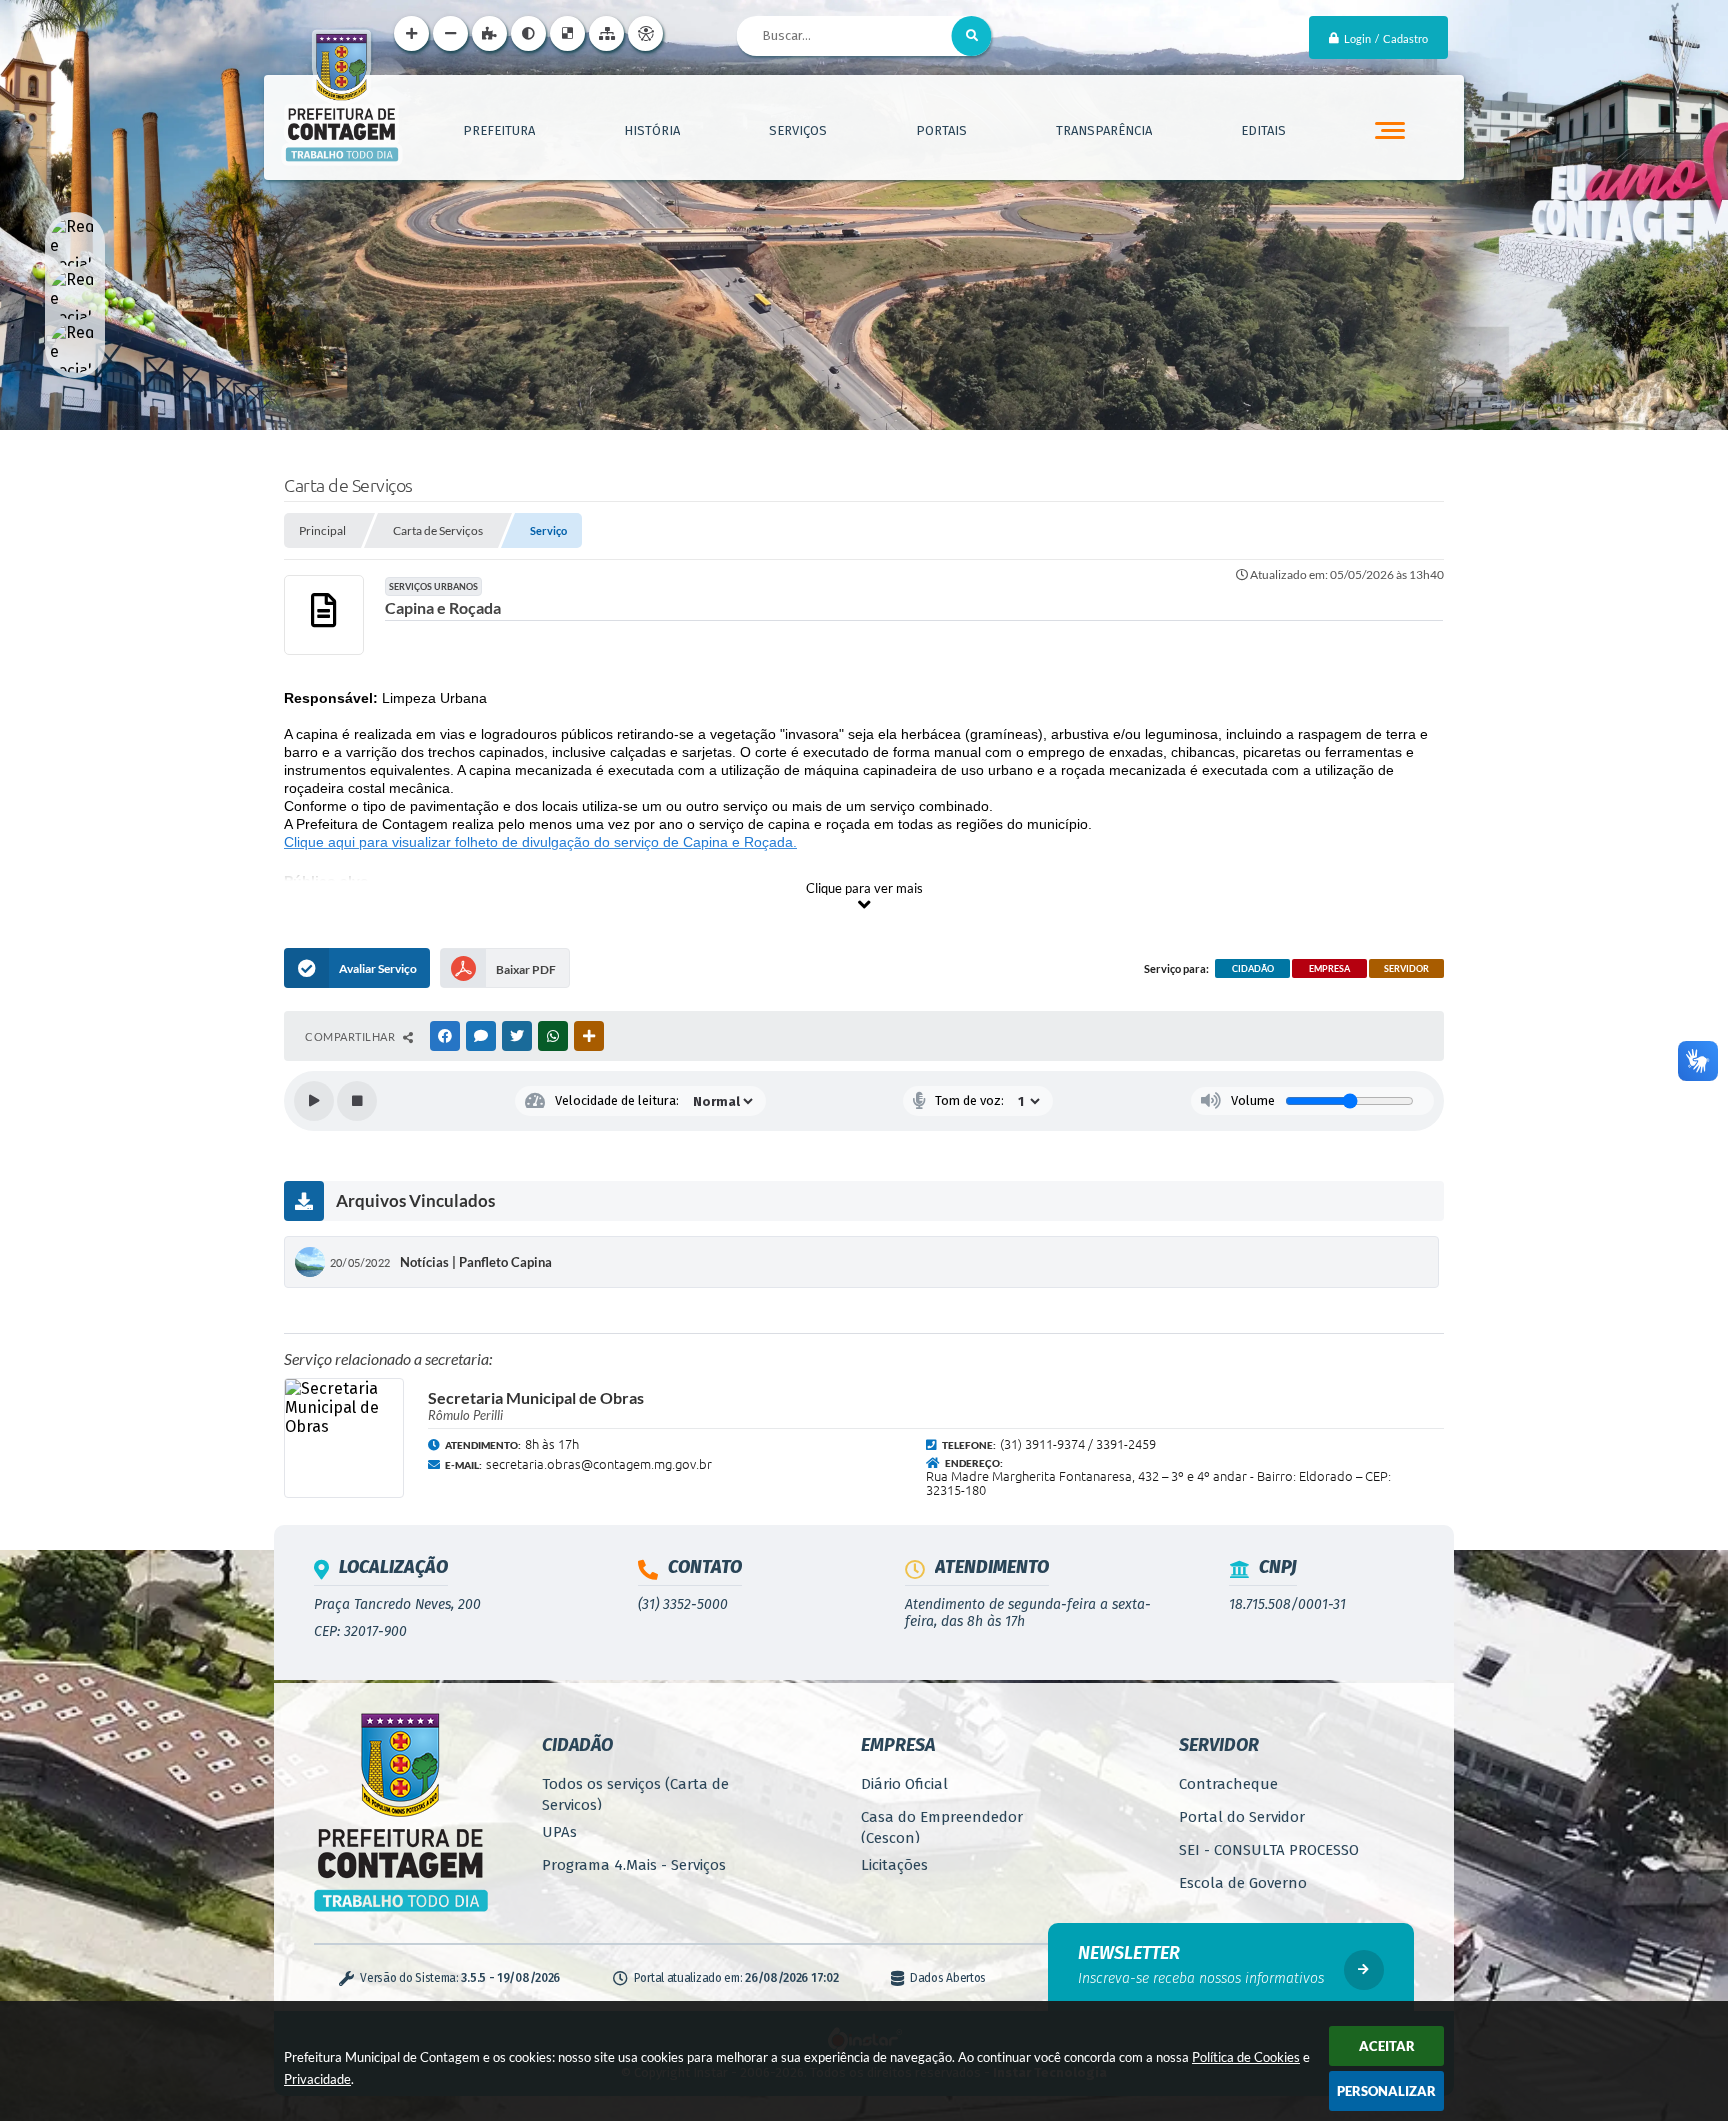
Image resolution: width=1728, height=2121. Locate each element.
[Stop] (357, 1101)
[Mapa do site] (606, 33)
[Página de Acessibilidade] (645, 33)
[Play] (314, 1101)
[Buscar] (972, 36)
